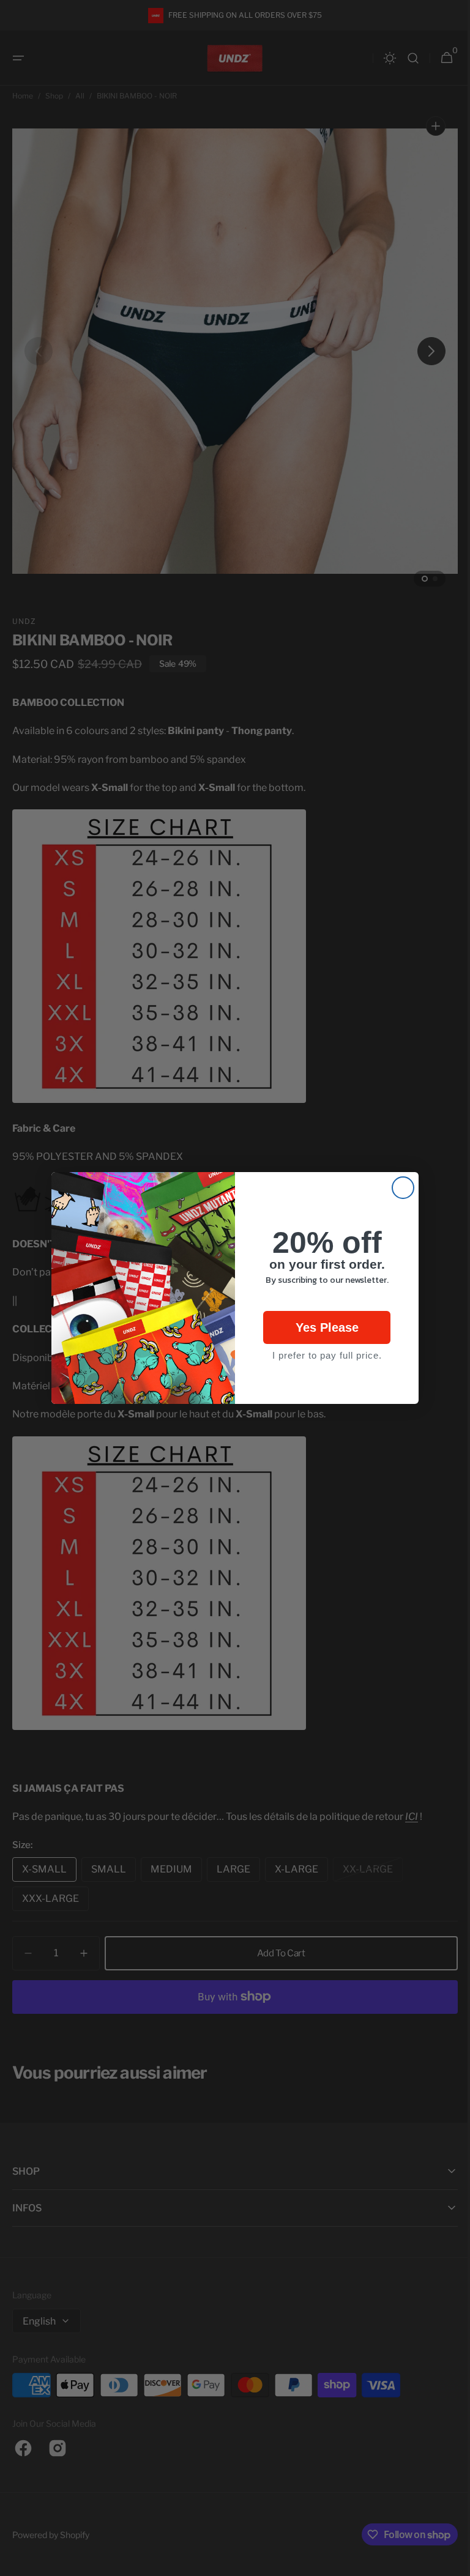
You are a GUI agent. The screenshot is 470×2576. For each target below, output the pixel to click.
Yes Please (322, 1327)
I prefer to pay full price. (322, 1355)
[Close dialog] (399, 1188)
